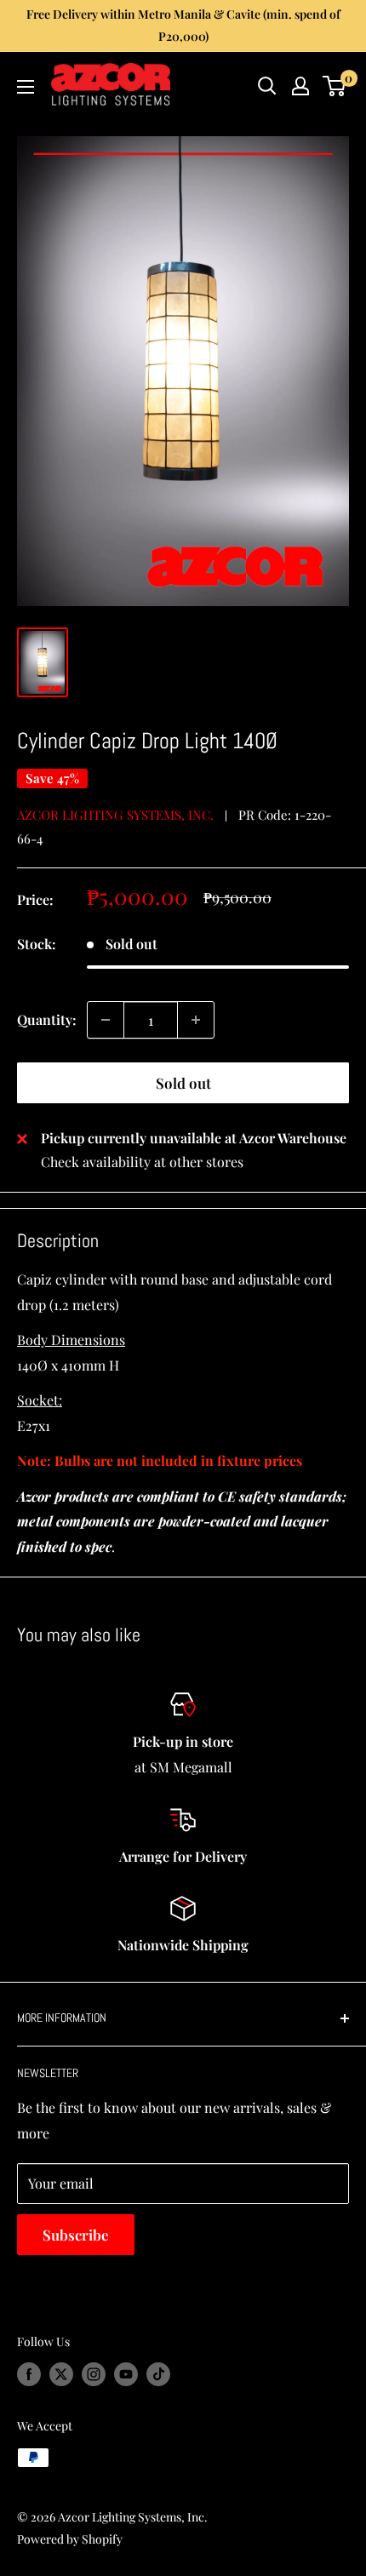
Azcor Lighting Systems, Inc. (115, 815)
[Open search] (267, 86)
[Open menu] (26, 87)
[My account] (300, 86)
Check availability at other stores (142, 1162)
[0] (335, 86)
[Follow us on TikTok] (158, 2374)
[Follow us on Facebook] (29, 2374)
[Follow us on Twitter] (61, 2374)
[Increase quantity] (196, 1020)
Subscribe (76, 2235)
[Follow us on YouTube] (126, 2374)
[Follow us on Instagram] (94, 2374)
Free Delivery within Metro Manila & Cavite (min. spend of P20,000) (183, 25)
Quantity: (47, 1019)
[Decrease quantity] (106, 1020)
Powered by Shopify (70, 2539)
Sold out (183, 1083)
